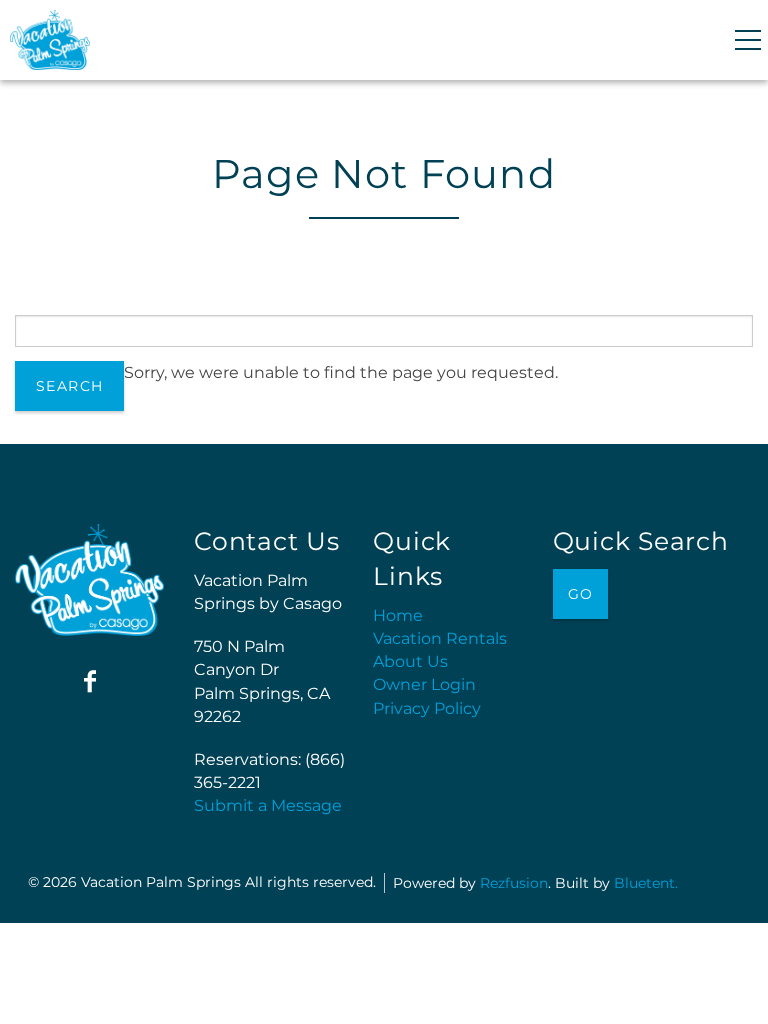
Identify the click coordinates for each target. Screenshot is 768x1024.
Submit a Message (268, 805)
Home (398, 615)
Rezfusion (514, 883)
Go (581, 594)
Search (69, 386)
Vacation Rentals (440, 638)
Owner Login (424, 684)
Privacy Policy (427, 708)
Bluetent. (646, 883)
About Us (410, 661)
